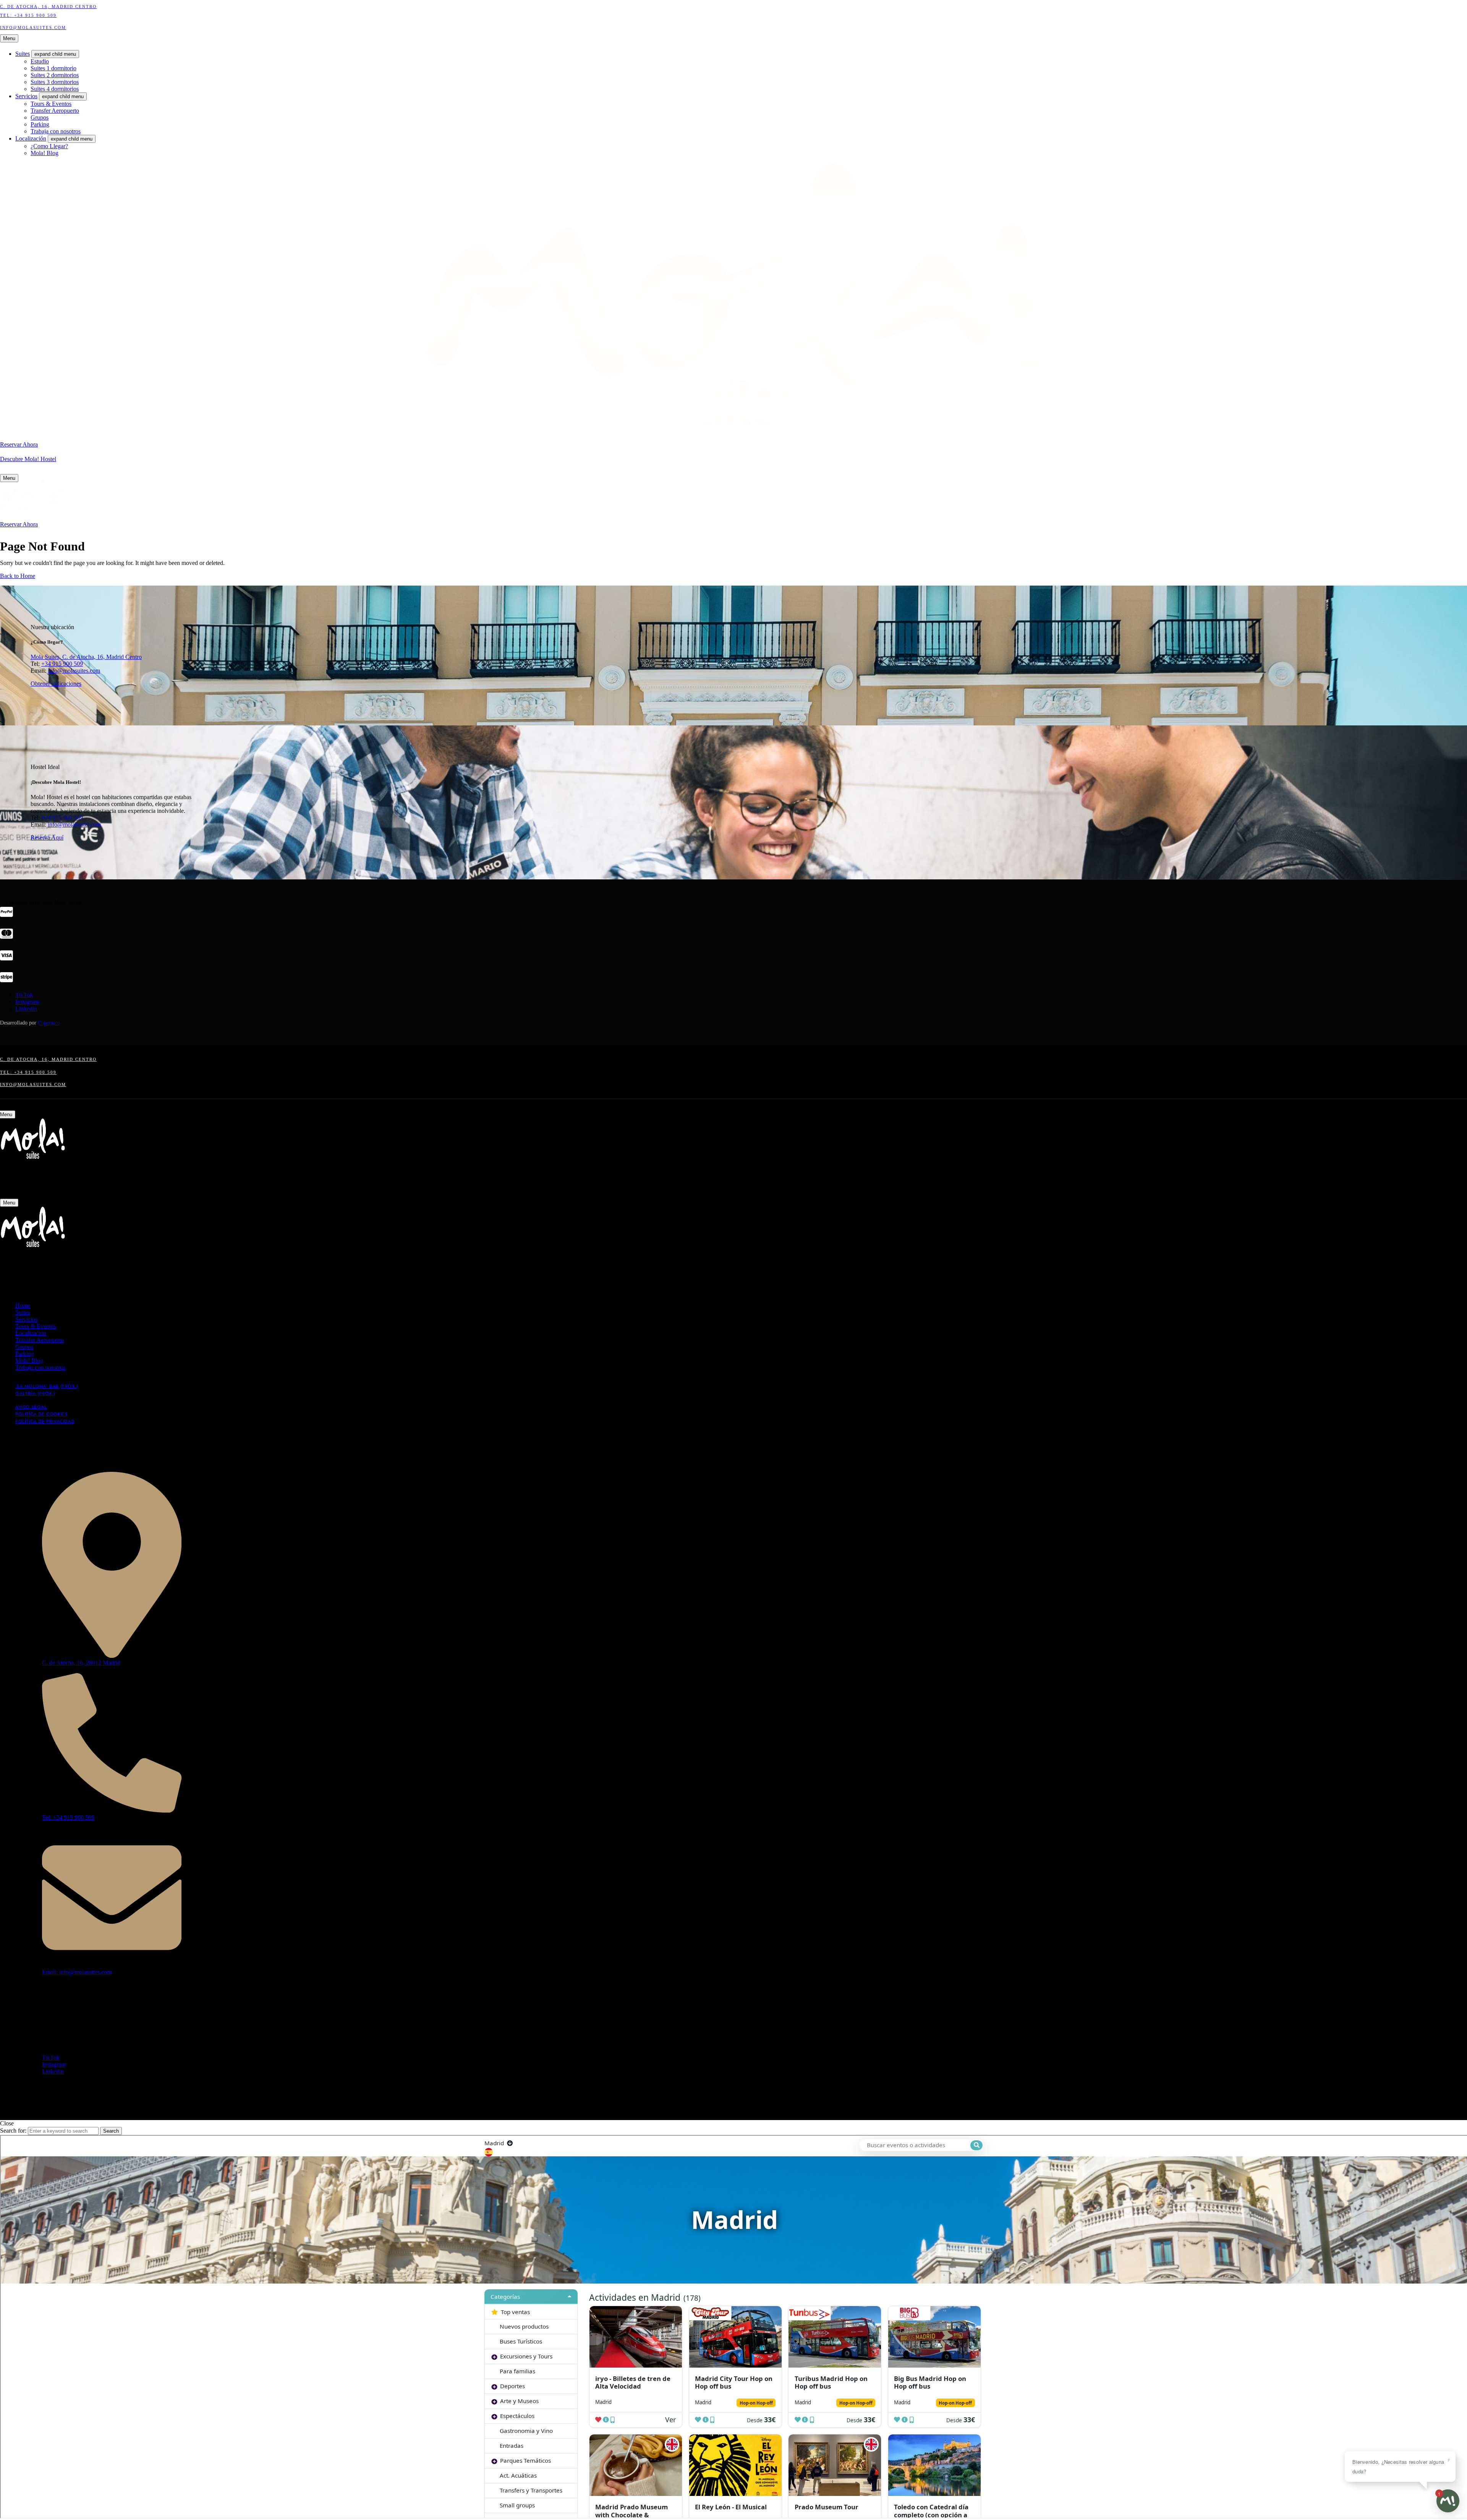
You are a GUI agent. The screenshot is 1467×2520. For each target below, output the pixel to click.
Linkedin (26, 1009)
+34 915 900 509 (62, 664)
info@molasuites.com (74, 671)
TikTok (24, 995)
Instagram (27, 1002)
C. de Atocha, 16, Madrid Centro (48, 6)
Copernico (49, 1023)
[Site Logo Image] (32, 517)
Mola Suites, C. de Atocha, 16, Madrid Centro (86, 657)
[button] (19, 444)
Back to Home (18, 576)
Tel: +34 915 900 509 (28, 15)
